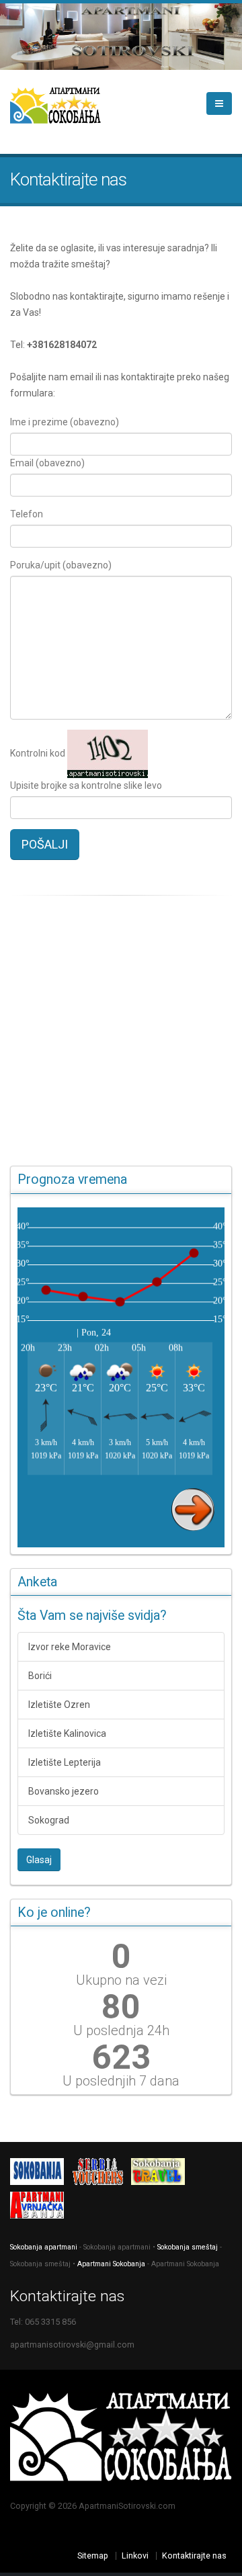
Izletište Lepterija (65, 1762)
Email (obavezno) (47, 463)
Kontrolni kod (38, 753)
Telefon (27, 514)
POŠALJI (45, 844)
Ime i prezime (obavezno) (65, 422)
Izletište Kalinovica (67, 1733)
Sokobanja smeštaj (188, 2247)
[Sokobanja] (40, 2175)
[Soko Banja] (161, 2175)
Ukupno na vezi (121, 1980)
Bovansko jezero (64, 1791)
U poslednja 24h (121, 2030)
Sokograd (49, 1820)
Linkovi (135, 2556)
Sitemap (93, 2556)
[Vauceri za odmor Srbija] (101, 2175)
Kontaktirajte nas (194, 2556)
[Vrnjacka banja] (40, 2208)
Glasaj (39, 1860)
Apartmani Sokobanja (111, 2264)
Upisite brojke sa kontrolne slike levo (86, 785)
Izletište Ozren (59, 1705)
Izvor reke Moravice (70, 1647)
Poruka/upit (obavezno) (61, 565)
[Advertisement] (121, 1031)
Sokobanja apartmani (44, 2247)
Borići (40, 1676)
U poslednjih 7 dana (121, 2081)
